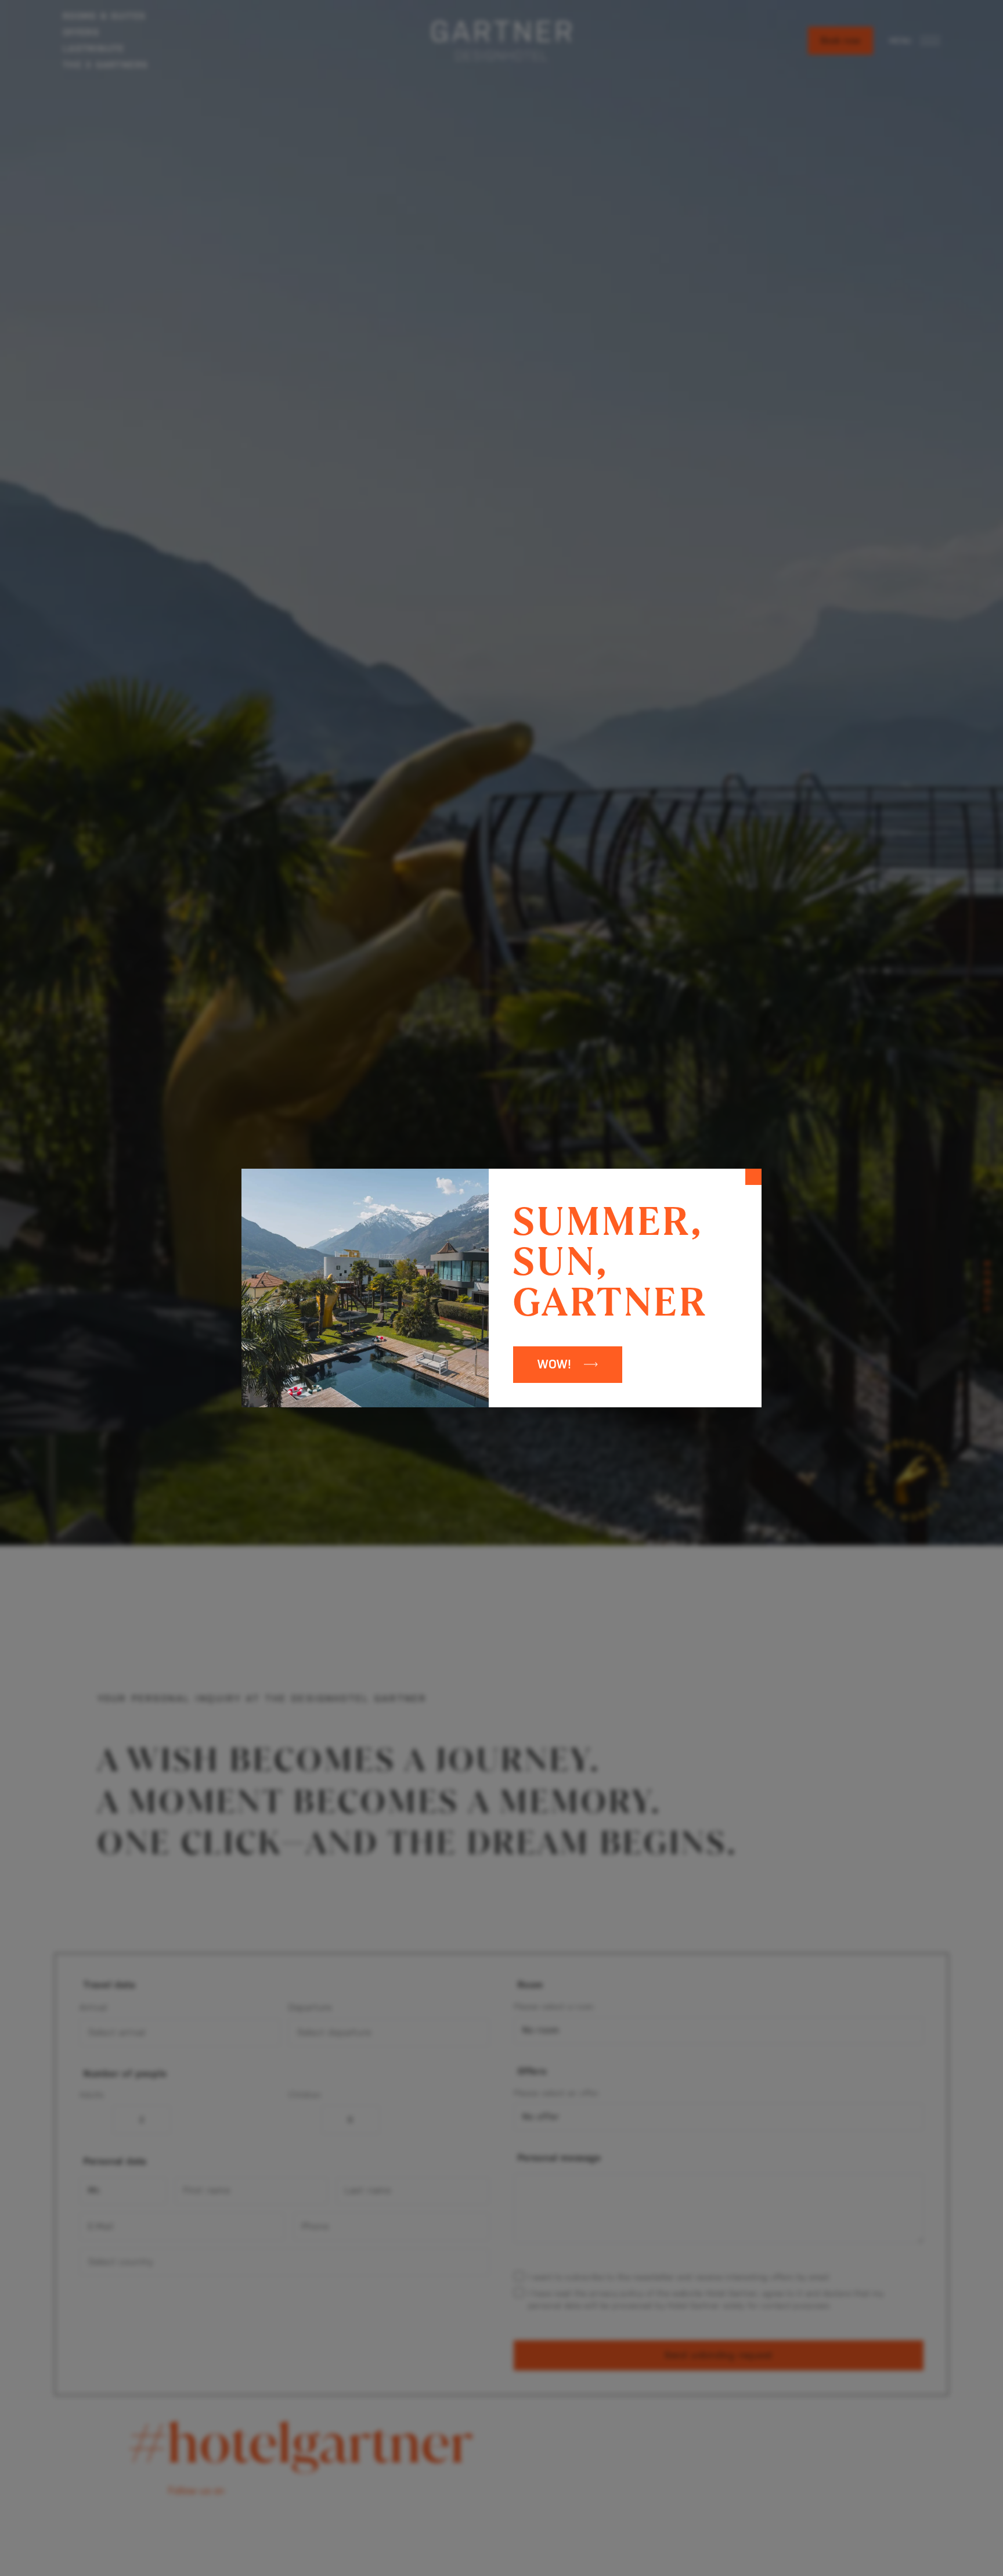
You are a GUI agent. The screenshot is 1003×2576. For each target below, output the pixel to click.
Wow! (555, 1364)
